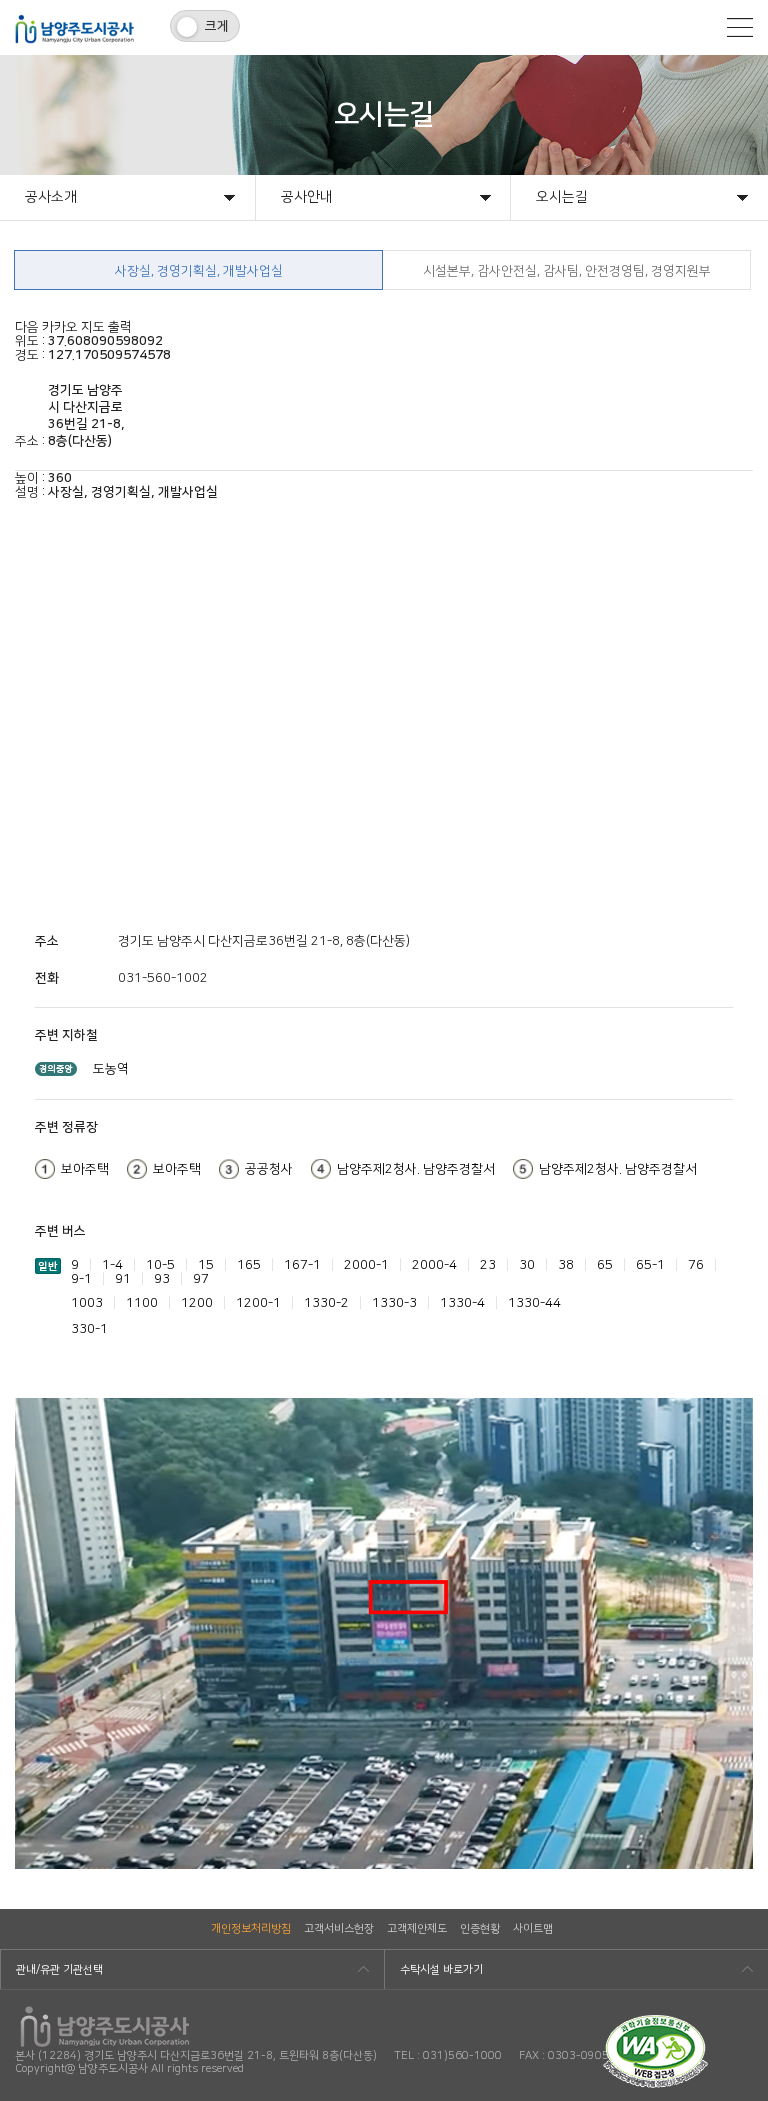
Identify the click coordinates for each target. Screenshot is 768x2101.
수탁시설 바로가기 (441, 1970)
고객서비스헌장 (339, 1929)
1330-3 (394, 1303)
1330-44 (534, 1303)
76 (696, 1265)
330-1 (89, 1329)
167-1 (302, 1265)
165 (249, 1265)
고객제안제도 (417, 1929)
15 (206, 1265)
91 (123, 1279)
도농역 (111, 1069)
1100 (142, 1303)
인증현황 (480, 1929)
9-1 (81, 1279)
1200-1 (258, 1303)
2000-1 (366, 1265)
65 (605, 1265)
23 (488, 1265)
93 (162, 1279)
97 (201, 1279)
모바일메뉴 (740, 27)
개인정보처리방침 (251, 1929)
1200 (197, 1303)
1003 (87, 1303)
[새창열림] (655, 2022)
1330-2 (326, 1303)
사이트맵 (533, 1929)
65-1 (650, 1265)
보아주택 (85, 1169)
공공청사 (269, 1169)
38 (566, 1265)
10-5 (160, 1265)
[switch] (205, 26)
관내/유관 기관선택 (59, 1970)
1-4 (112, 1265)
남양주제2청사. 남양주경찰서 (416, 1169)
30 (527, 1265)
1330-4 (462, 1303)
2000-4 (434, 1265)
